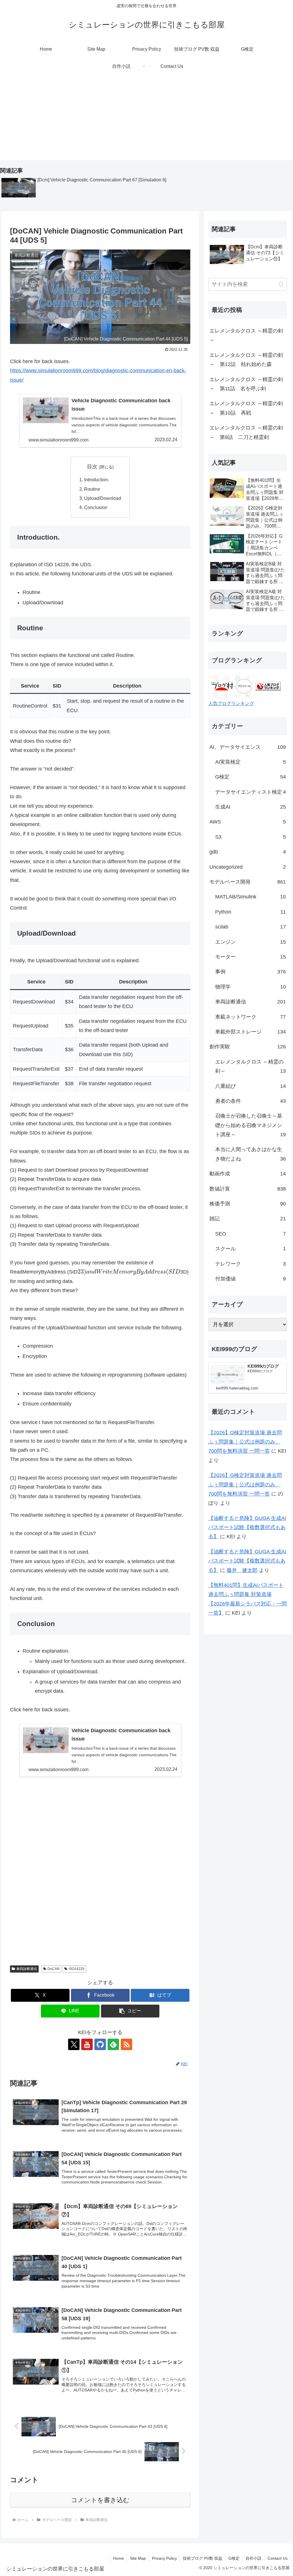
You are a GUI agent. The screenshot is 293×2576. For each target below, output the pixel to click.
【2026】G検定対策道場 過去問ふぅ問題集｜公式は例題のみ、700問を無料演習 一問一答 (245, 1442)
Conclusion (96, 507)
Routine (92, 489)
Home (118, 2558)
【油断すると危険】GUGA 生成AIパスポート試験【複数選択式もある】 (247, 1527)
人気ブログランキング (231, 703)
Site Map (138, 2558)
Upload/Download (103, 498)
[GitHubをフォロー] (100, 2044)
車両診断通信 (27, 1969)
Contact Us (278, 2558)
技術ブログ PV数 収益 (203, 2558)
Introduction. (97, 480)
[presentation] (129, 1272)
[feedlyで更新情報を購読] (113, 2044)
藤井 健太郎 (242, 1570)
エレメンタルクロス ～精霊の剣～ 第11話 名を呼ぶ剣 (246, 384)
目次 (92, 467)
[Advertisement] (146, 120)
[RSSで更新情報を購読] (126, 2044)
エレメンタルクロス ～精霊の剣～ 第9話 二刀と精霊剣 (246, 432)
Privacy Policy (164, 2558)
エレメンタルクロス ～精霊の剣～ (246, 335)
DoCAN (54, 1969)
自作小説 (254, 2558)
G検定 (234, 2558)
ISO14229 (77, 1969)
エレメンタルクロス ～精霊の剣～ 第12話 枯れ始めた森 (246, 360)
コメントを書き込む (100, 2500)
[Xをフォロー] (74, 2044)
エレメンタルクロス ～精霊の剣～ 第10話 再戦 (246, 408)
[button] (130, 2011)
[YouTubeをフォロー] (87, 2044)
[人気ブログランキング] (268, 686)
